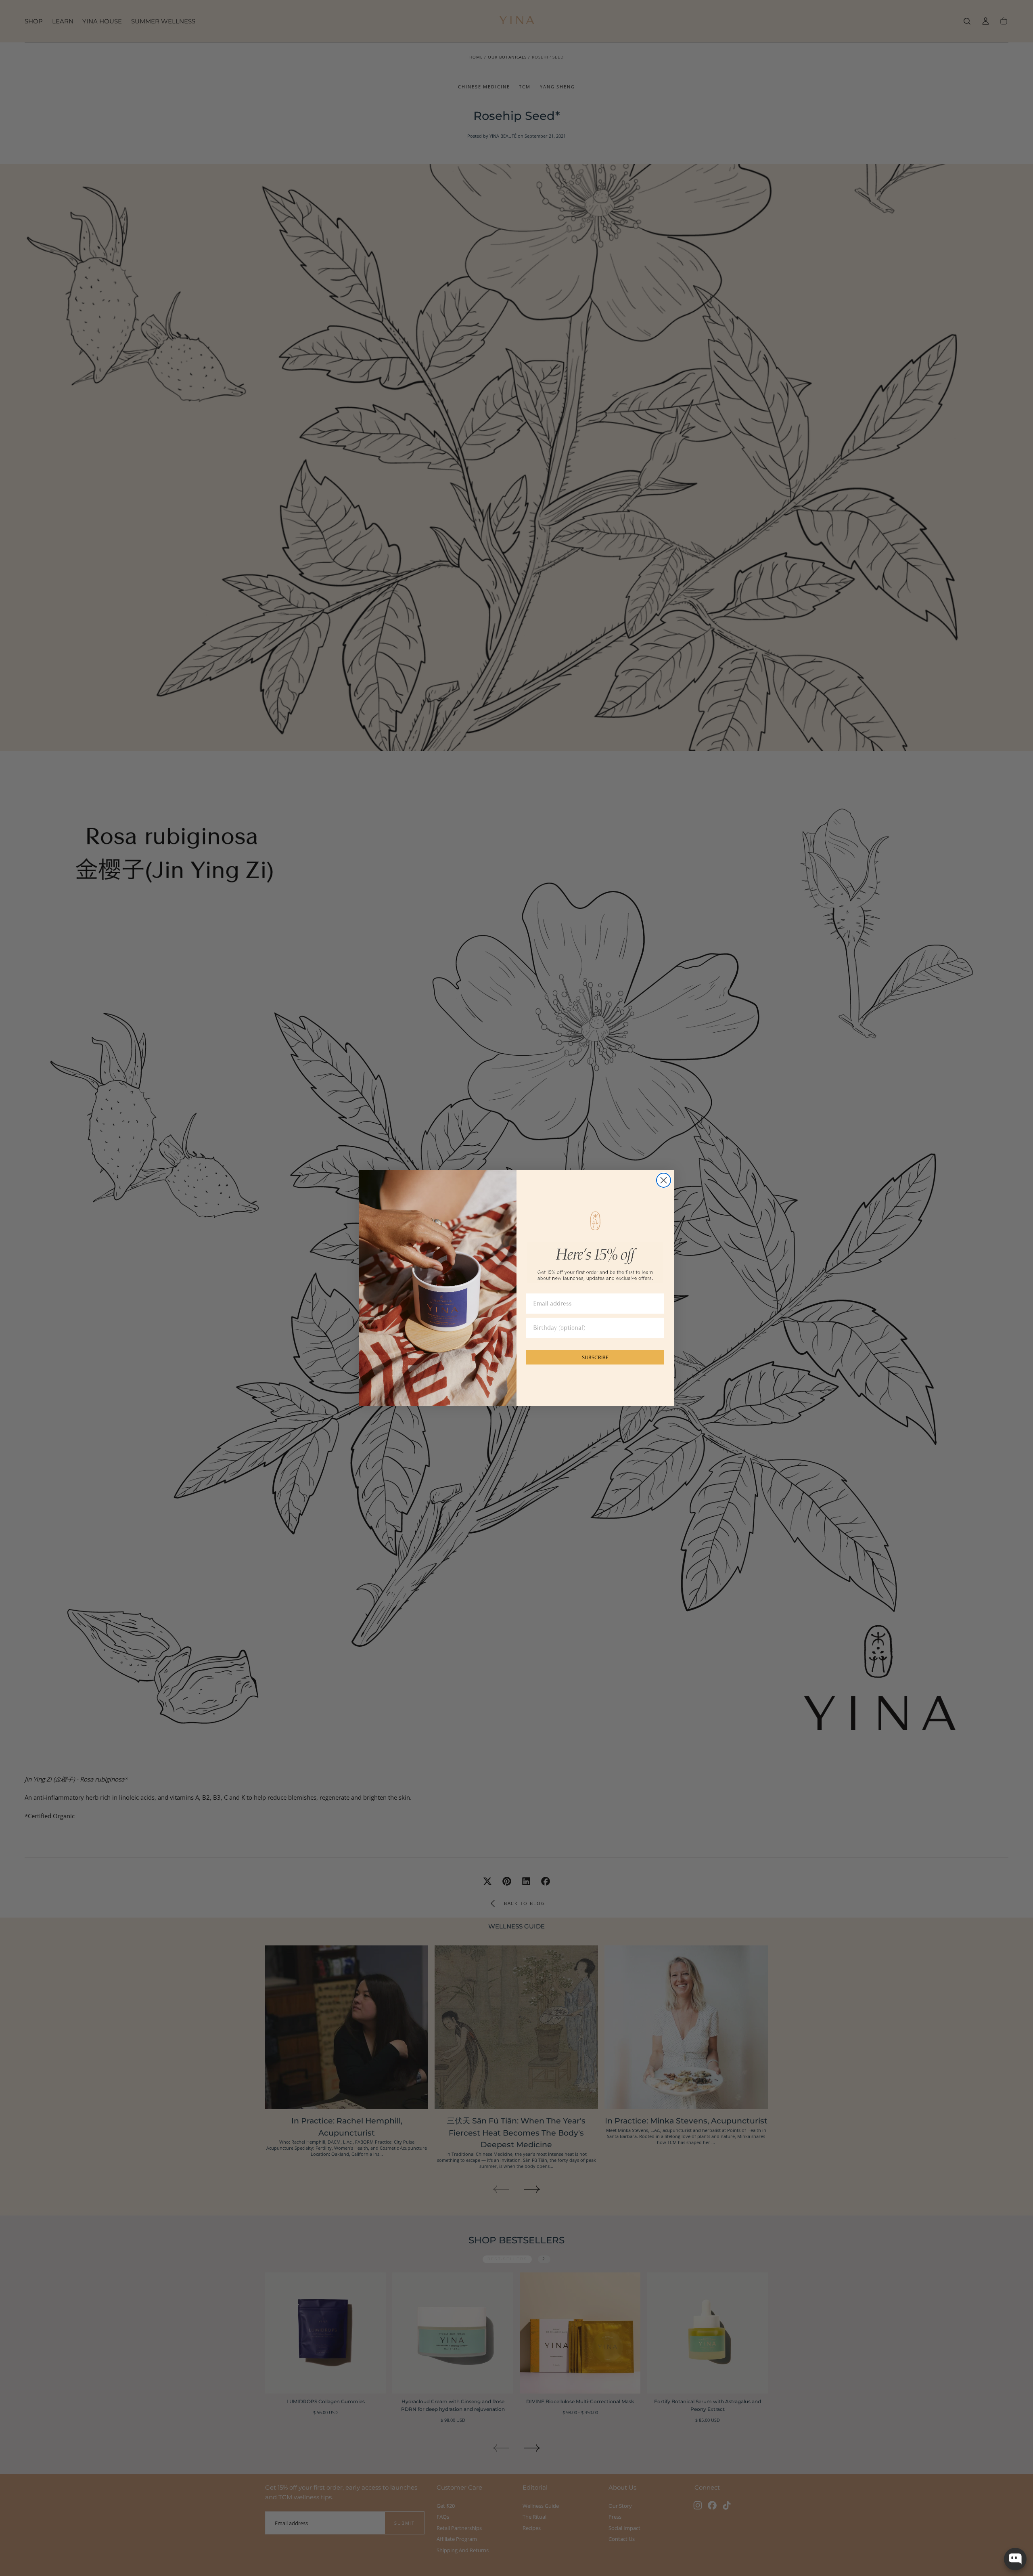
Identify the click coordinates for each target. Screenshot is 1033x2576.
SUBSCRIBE (595, 1357)
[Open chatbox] (1015, 2559)
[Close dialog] (664, 1180)
